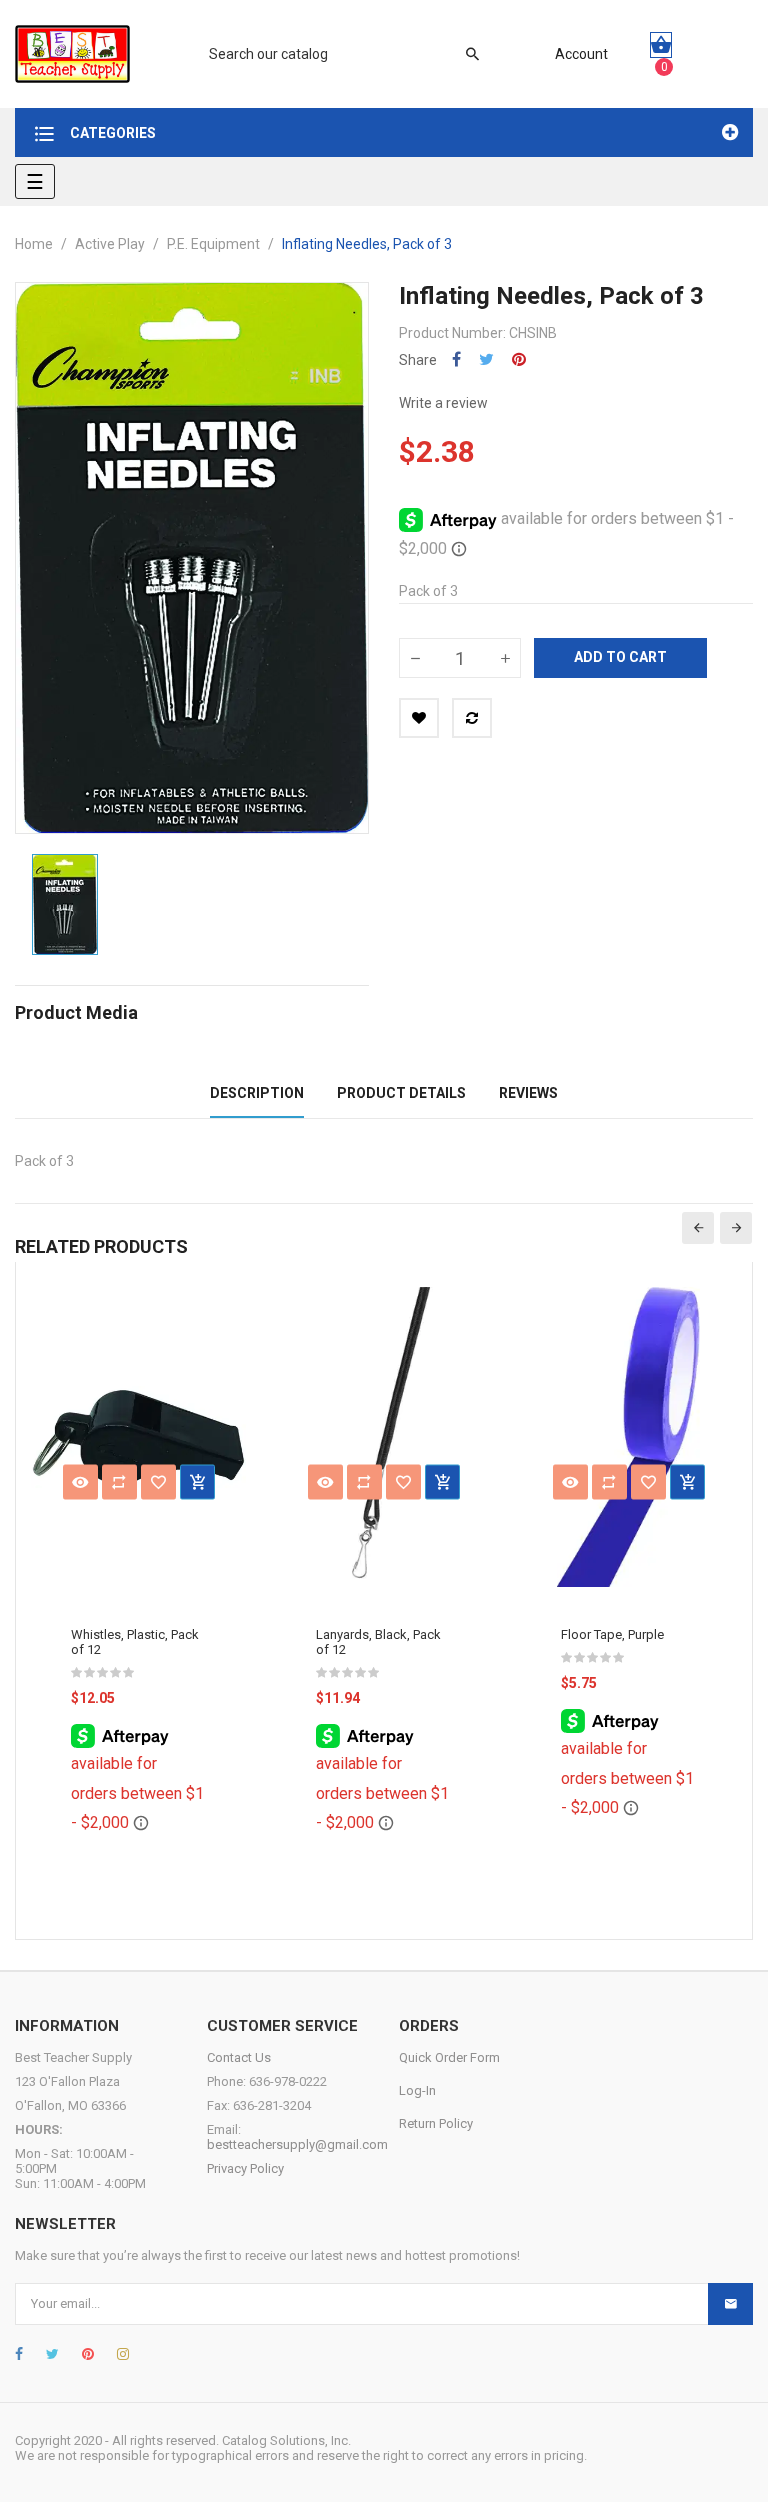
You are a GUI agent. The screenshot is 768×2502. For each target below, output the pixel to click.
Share (456, 359)
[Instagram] (123, 2354)
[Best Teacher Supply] (72, 54)
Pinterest (519, 359)
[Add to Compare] (472, 718)
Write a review (443, 403)
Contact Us (239, 2057)
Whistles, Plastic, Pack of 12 (135, 1642)
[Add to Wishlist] (419, 718)
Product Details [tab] (401, 1093)
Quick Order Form (449, 2057)
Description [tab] (257, 1093)
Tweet (486, 359)
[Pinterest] (88, 2354)
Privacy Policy (245, 2168)
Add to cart (620, 657)
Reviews (528, 1093)
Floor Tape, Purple (612, 1634)
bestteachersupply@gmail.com (297, 2144)
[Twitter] (52, 2354)
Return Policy (436, 2123)
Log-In (417, 2090)
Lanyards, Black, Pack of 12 (378, 1642)
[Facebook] (19, 2354)
